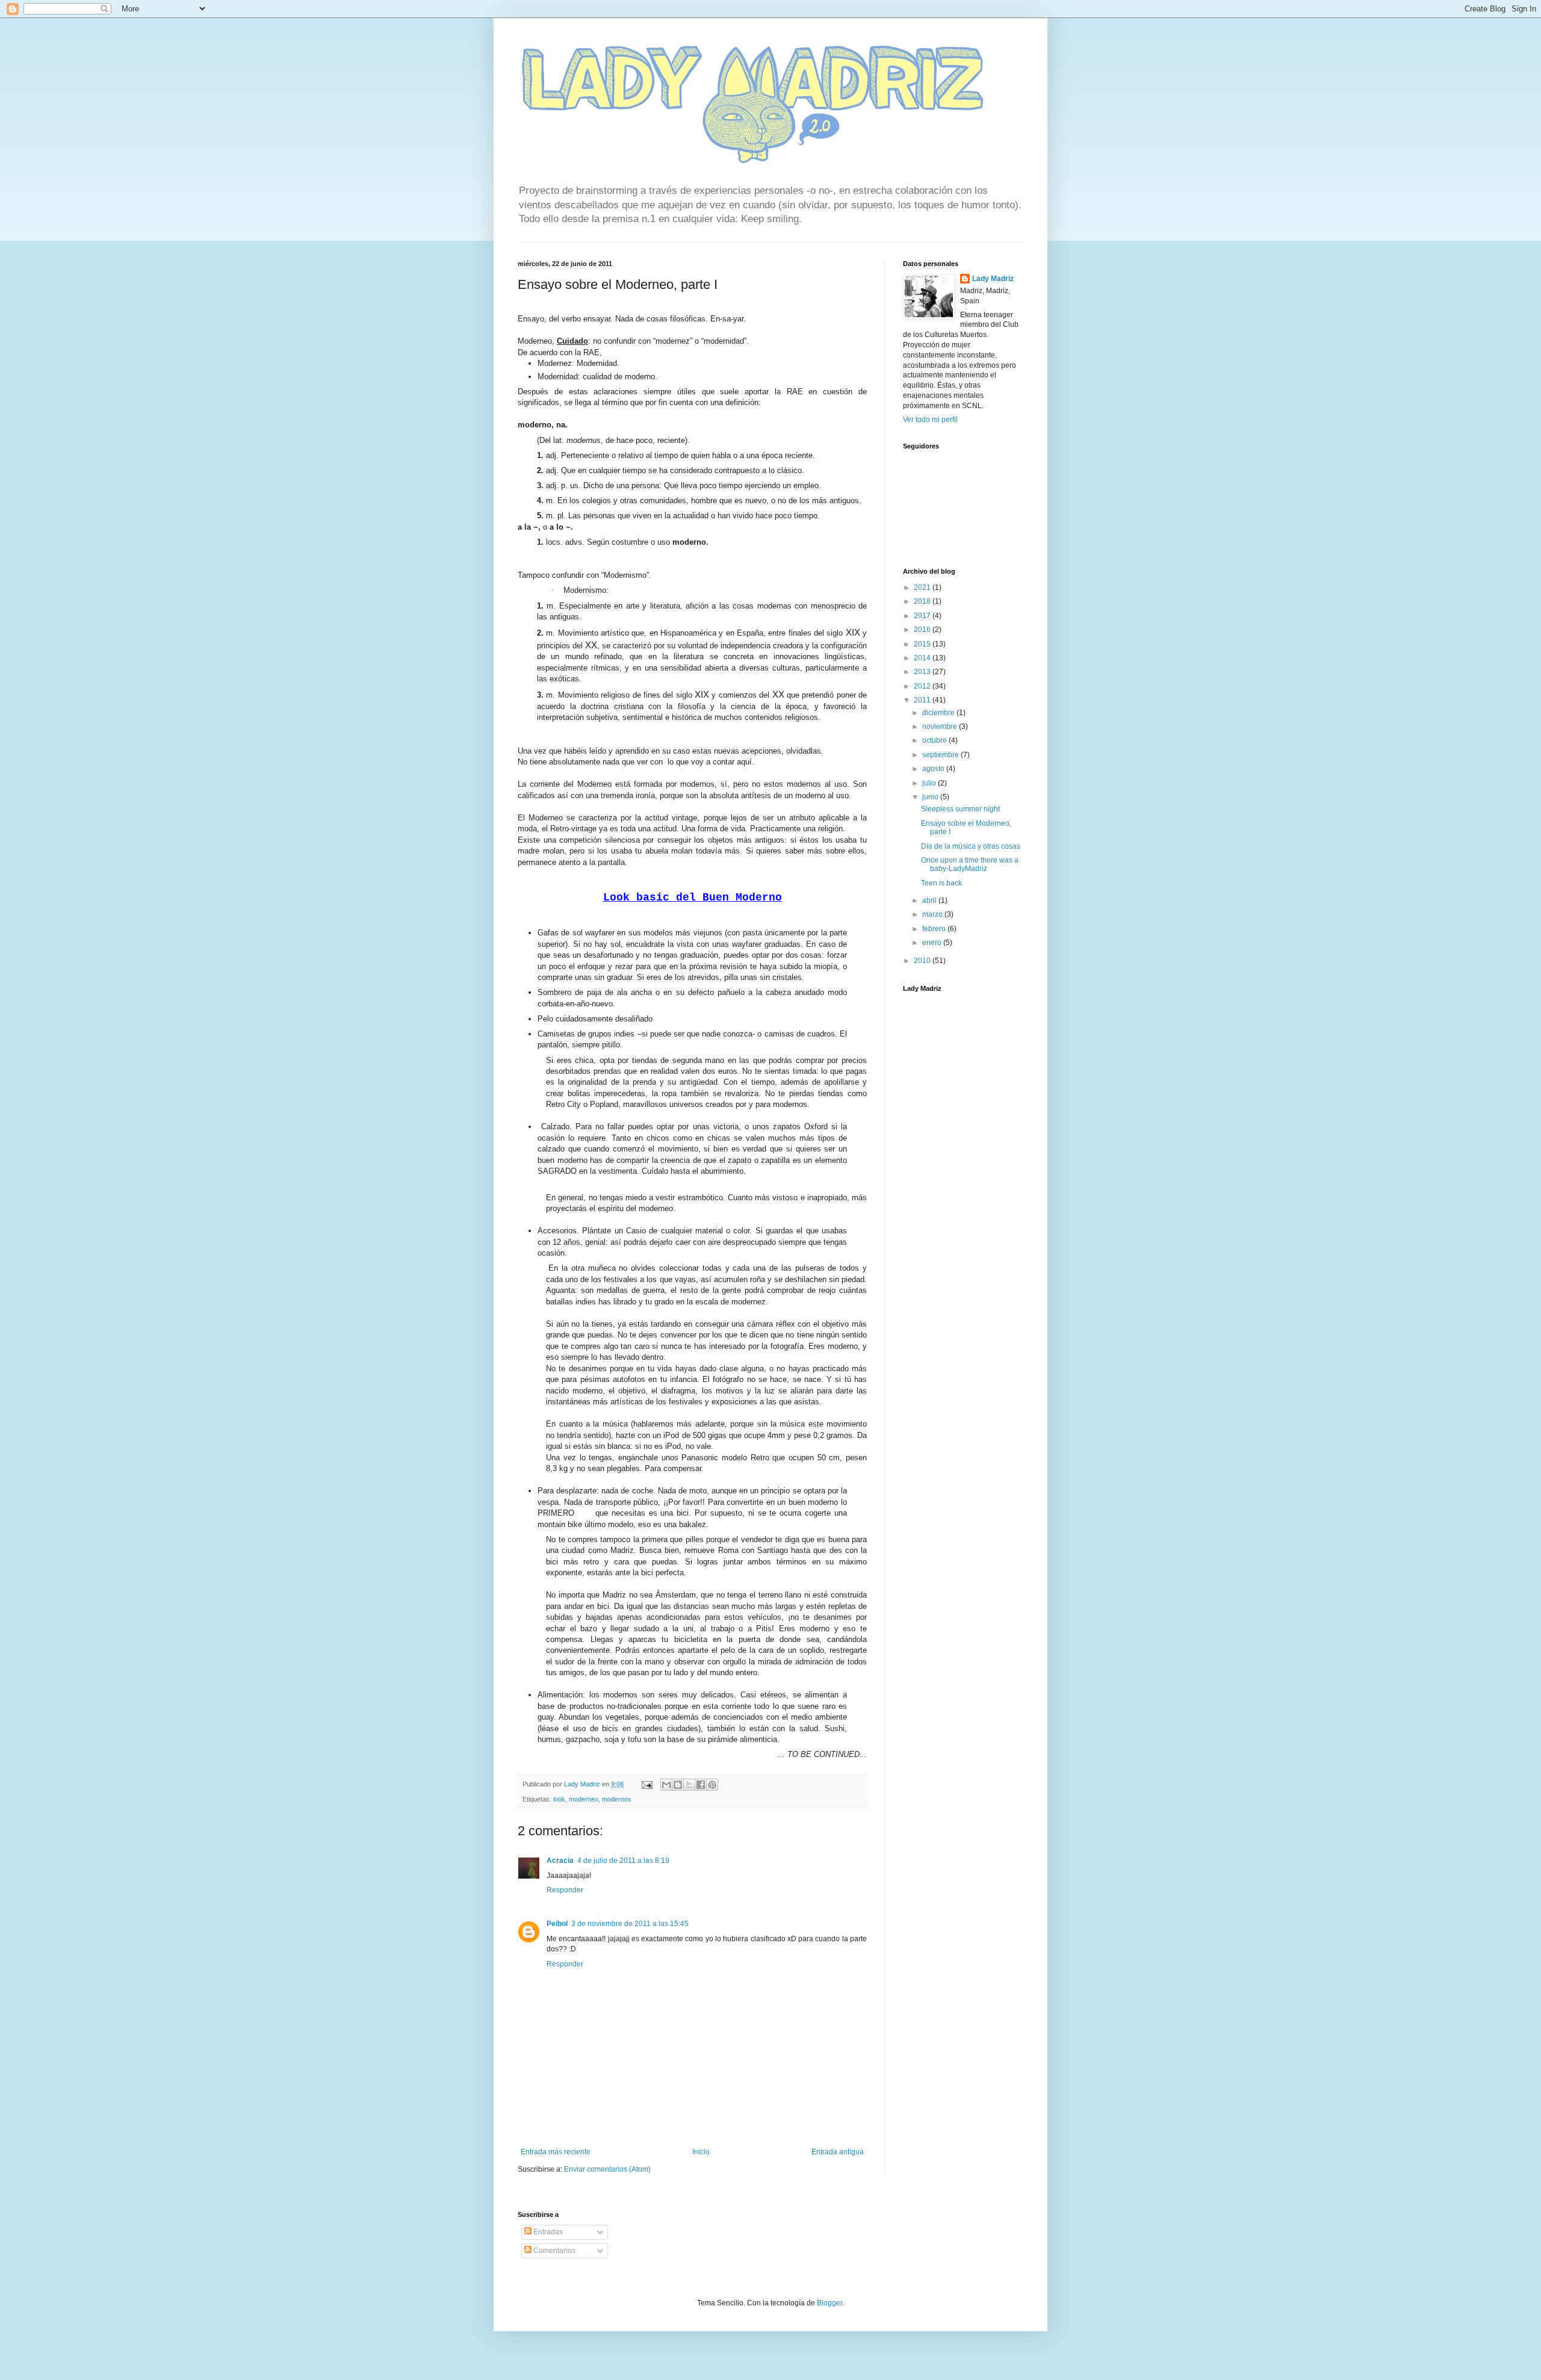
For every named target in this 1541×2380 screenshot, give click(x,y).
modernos (617, 1799)
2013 (923, 672)
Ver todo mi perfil (930, 420)
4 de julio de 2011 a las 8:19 (623, 1861)
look (559, 1799)
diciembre (939, 713)
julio (930, 783)
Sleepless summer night (960, 809)
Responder (565, 1890)
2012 (923, 686)
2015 (923, 644)
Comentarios (553, 2251)
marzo (933, 914)
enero (933, 943)
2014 (923, 658)
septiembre (941, 755)
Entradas (547, 2232)
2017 (923, 616)
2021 (923, 587)
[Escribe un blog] (678, 1785)
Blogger (829, 2303)
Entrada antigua (838, 2152)
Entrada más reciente (556, 2152)
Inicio (701, 2152)
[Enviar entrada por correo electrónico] (646, 1784)
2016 (923, 630)
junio (931, 797)
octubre (935, 740)
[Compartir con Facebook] (701, 1785)
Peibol (557, 1924)
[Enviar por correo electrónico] (666, 1785)
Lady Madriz (993, 279)
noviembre (941, 727)
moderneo (584, 1799)
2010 (923, 961)
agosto (934, 769)
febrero (935, 929)
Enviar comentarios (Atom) (607, 2169)
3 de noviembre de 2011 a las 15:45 (630, 1924)
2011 (923, 700)
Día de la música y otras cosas (971, 846)
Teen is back (941, 883)
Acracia (560, 1861)
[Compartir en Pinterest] (712, 1785)
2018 (923, 601)
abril (930, 900)
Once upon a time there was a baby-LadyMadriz (970, 864)
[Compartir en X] (689, 1785)
